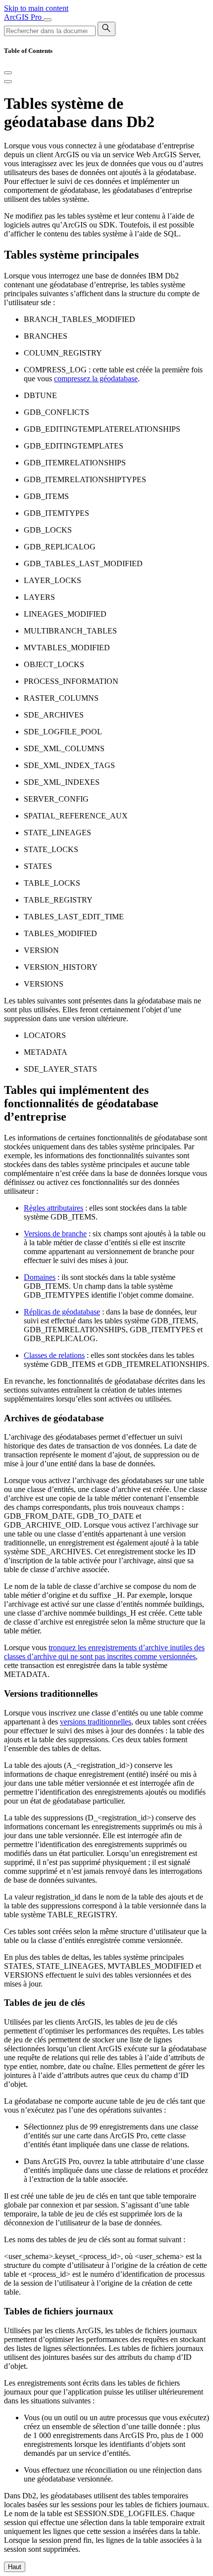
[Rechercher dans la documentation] (106, 29)
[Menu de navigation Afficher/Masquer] (48, 20)
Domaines (40, 1277)
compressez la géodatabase (96, 379)
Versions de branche (55, 1234)
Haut (15, 2567)
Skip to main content (36, 8)
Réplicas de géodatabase (62, 1312)
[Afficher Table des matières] (8, 82)
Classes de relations (54, 1355)
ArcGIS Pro (24, 17)
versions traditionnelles (96, 1722)
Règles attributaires (53, 1208)
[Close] (8, 73)
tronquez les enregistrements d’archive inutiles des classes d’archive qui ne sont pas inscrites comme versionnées (104, 1652)
